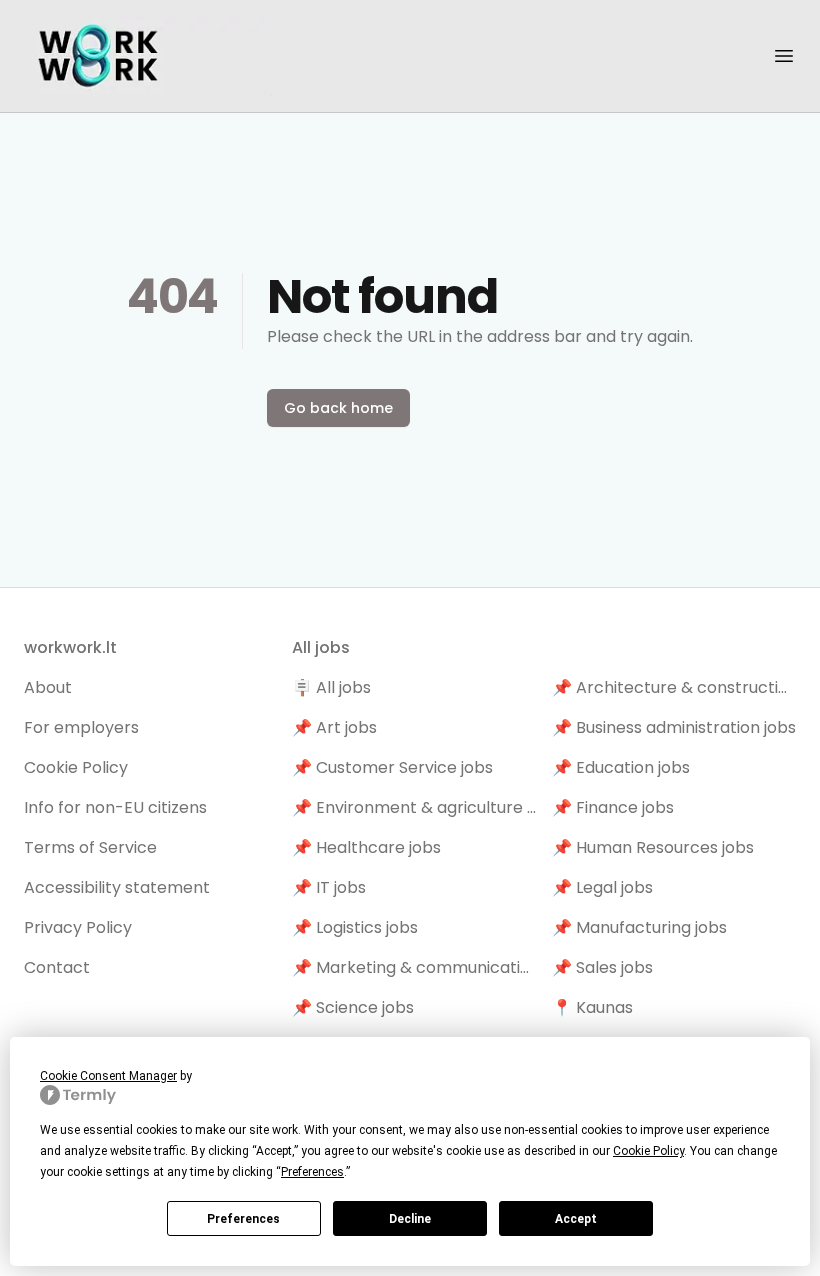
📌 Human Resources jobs (653, 847)
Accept (576, 1219)
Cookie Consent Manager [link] (108, 1076)
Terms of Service (90, 847)
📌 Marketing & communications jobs (414, 967)
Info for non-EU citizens (115, 807)
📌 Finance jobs (613, 807)
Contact (57, 967)
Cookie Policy (76, 767)
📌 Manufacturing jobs (639, 927)
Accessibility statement (117, 887)
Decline (410, 1219)
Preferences (243, 1219)
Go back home (338, 408)
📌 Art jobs (334, 727)
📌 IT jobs (329, 887)
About (48, 687)
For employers (81, 727)
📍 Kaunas (592, 1007)
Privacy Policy (78, 927)
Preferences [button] (312, 1172)
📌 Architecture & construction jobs (674, 687)
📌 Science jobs (353, 1007)
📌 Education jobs (621, 767)
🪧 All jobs (331, 687)
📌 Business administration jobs (674, 727)
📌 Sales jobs (602, 967)
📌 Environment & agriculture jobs (414, 807)
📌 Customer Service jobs (392, 767)
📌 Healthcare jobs (366, 847)
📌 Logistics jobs (355, 927)
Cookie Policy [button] (648, 1151)
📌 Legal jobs (602, 887)
